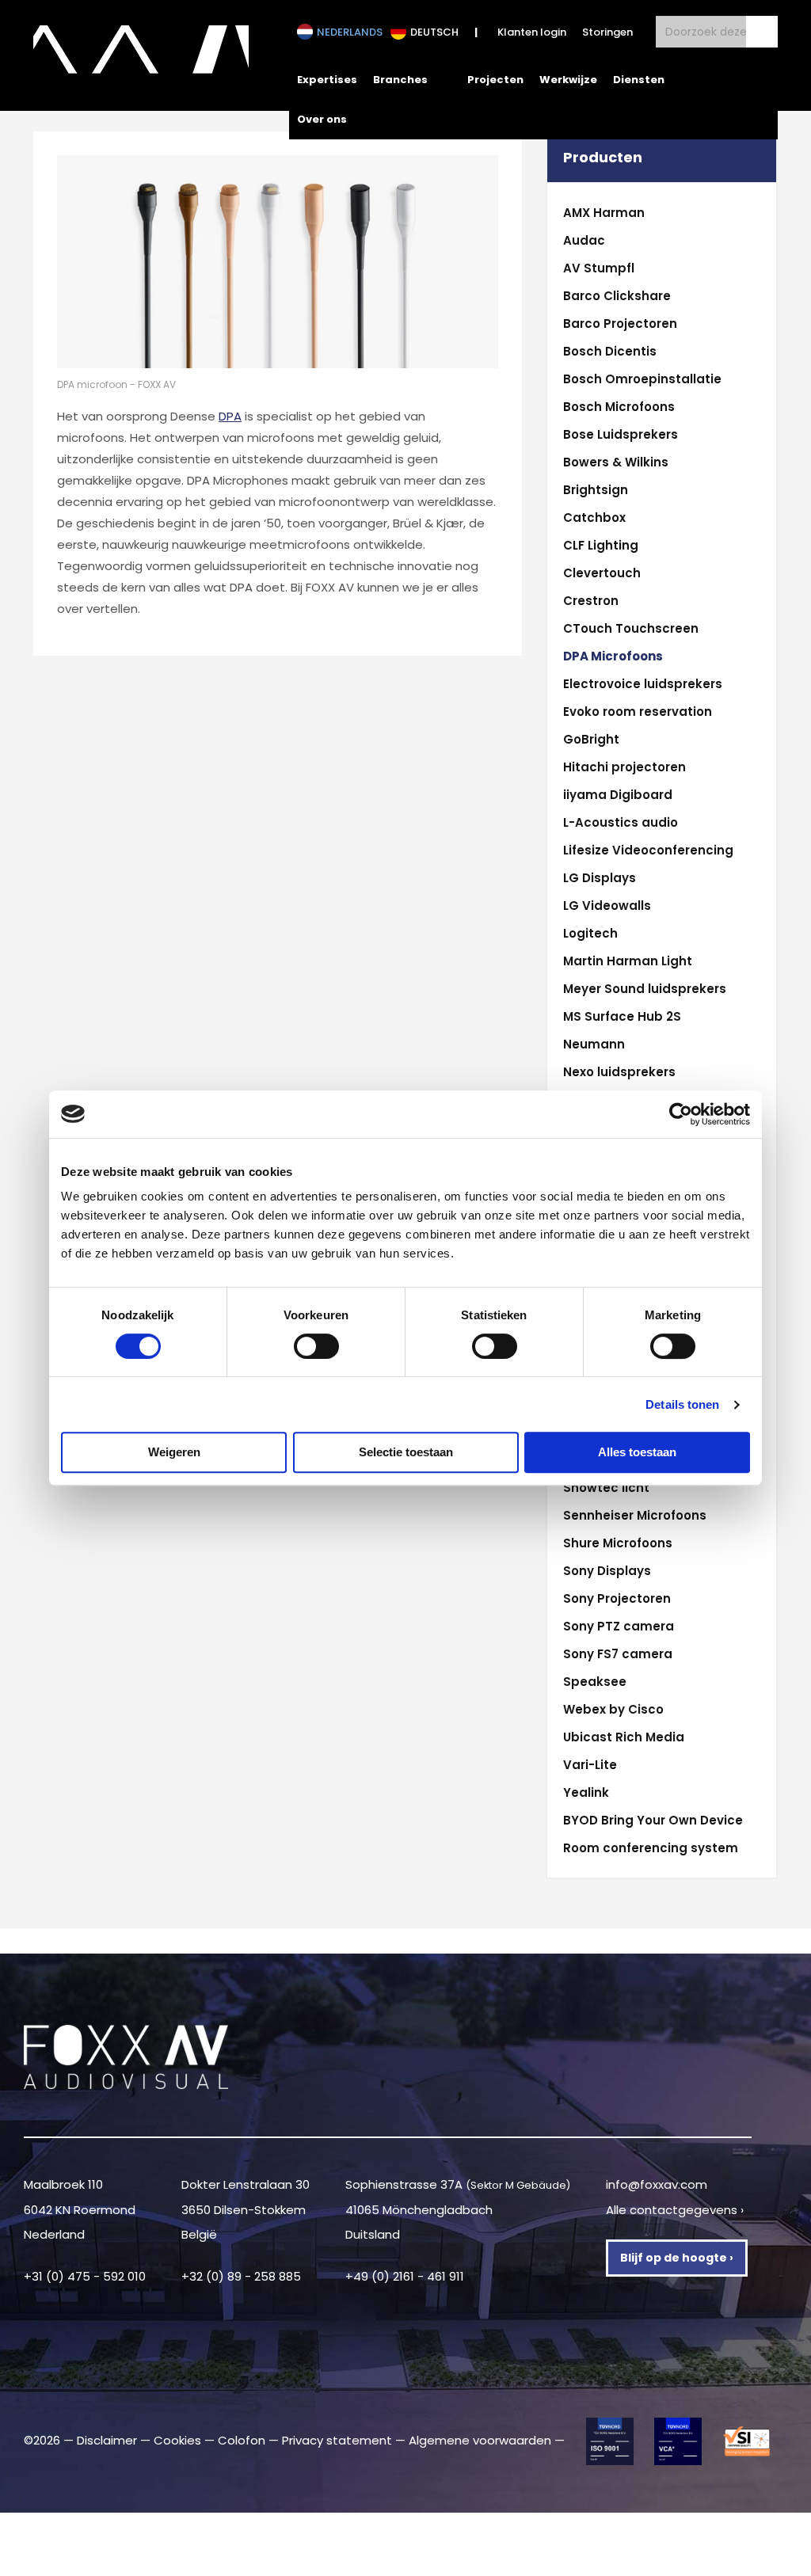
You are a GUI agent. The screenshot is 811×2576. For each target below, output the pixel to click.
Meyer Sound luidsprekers (645, 989)
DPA (230, 416)
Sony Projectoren (617, 1598)
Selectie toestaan (406, 1452)
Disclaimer (107, 2440)
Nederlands (350, 32)
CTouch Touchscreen (631, 628)
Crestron (591, 601)
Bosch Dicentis (610, 351)
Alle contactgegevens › (675, 2210)
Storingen (607, 32)
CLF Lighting (601, 545)
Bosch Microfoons (619, 407)
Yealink (586, 1792)
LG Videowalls (607, 906)
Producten (603, 158)
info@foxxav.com (657, 2184)
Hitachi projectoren (624, 767)
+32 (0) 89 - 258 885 (241, 2276)
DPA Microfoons (613, 656)
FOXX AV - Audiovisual (141, 55)
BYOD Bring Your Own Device (653, 1820)
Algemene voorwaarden (480, 2440)
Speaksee (595, 1682)
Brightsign (596, 490)
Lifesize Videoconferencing (648, 850)
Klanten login (532, 32)
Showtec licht (606, 1488)
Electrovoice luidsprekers (643, 684)
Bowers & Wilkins (616, 462)
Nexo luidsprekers (619, 1072)
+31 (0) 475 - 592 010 (85, 2276)
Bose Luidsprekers (621, 434)
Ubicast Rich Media (624, 1737)
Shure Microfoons (618, 1543)
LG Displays (600, 878)
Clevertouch (602, 573)
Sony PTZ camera (619, 1626)
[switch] (316, 1346)
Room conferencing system (651, 1848)
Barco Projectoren (620, 323)
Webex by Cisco (613, 1709)
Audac (584, 240)
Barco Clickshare (617, 296)
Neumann (594, 1044)
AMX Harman (604, 213)
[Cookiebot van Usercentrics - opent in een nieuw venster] (681, 1114)
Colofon (242, 2440)
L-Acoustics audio (621, 822)
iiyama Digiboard (618, 795)
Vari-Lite (590, 1765)
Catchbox (594, 517)
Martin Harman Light (628, 961)
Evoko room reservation (638, 712)
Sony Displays (607, 1571)
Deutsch (434, 32)
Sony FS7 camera (618, 1654)
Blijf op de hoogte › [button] (677, 2258)
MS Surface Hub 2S (622, 1016)
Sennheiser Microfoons (635, 1515)
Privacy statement (337, 2440)
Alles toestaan (637, 1452)
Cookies (177, 2440)
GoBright (591, 739)
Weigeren (174, 1452)
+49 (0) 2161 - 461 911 (405, 2276)
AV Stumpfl (599, 268)
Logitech (590, 933)
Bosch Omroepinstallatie (642, 379)
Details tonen (682, 1404)
